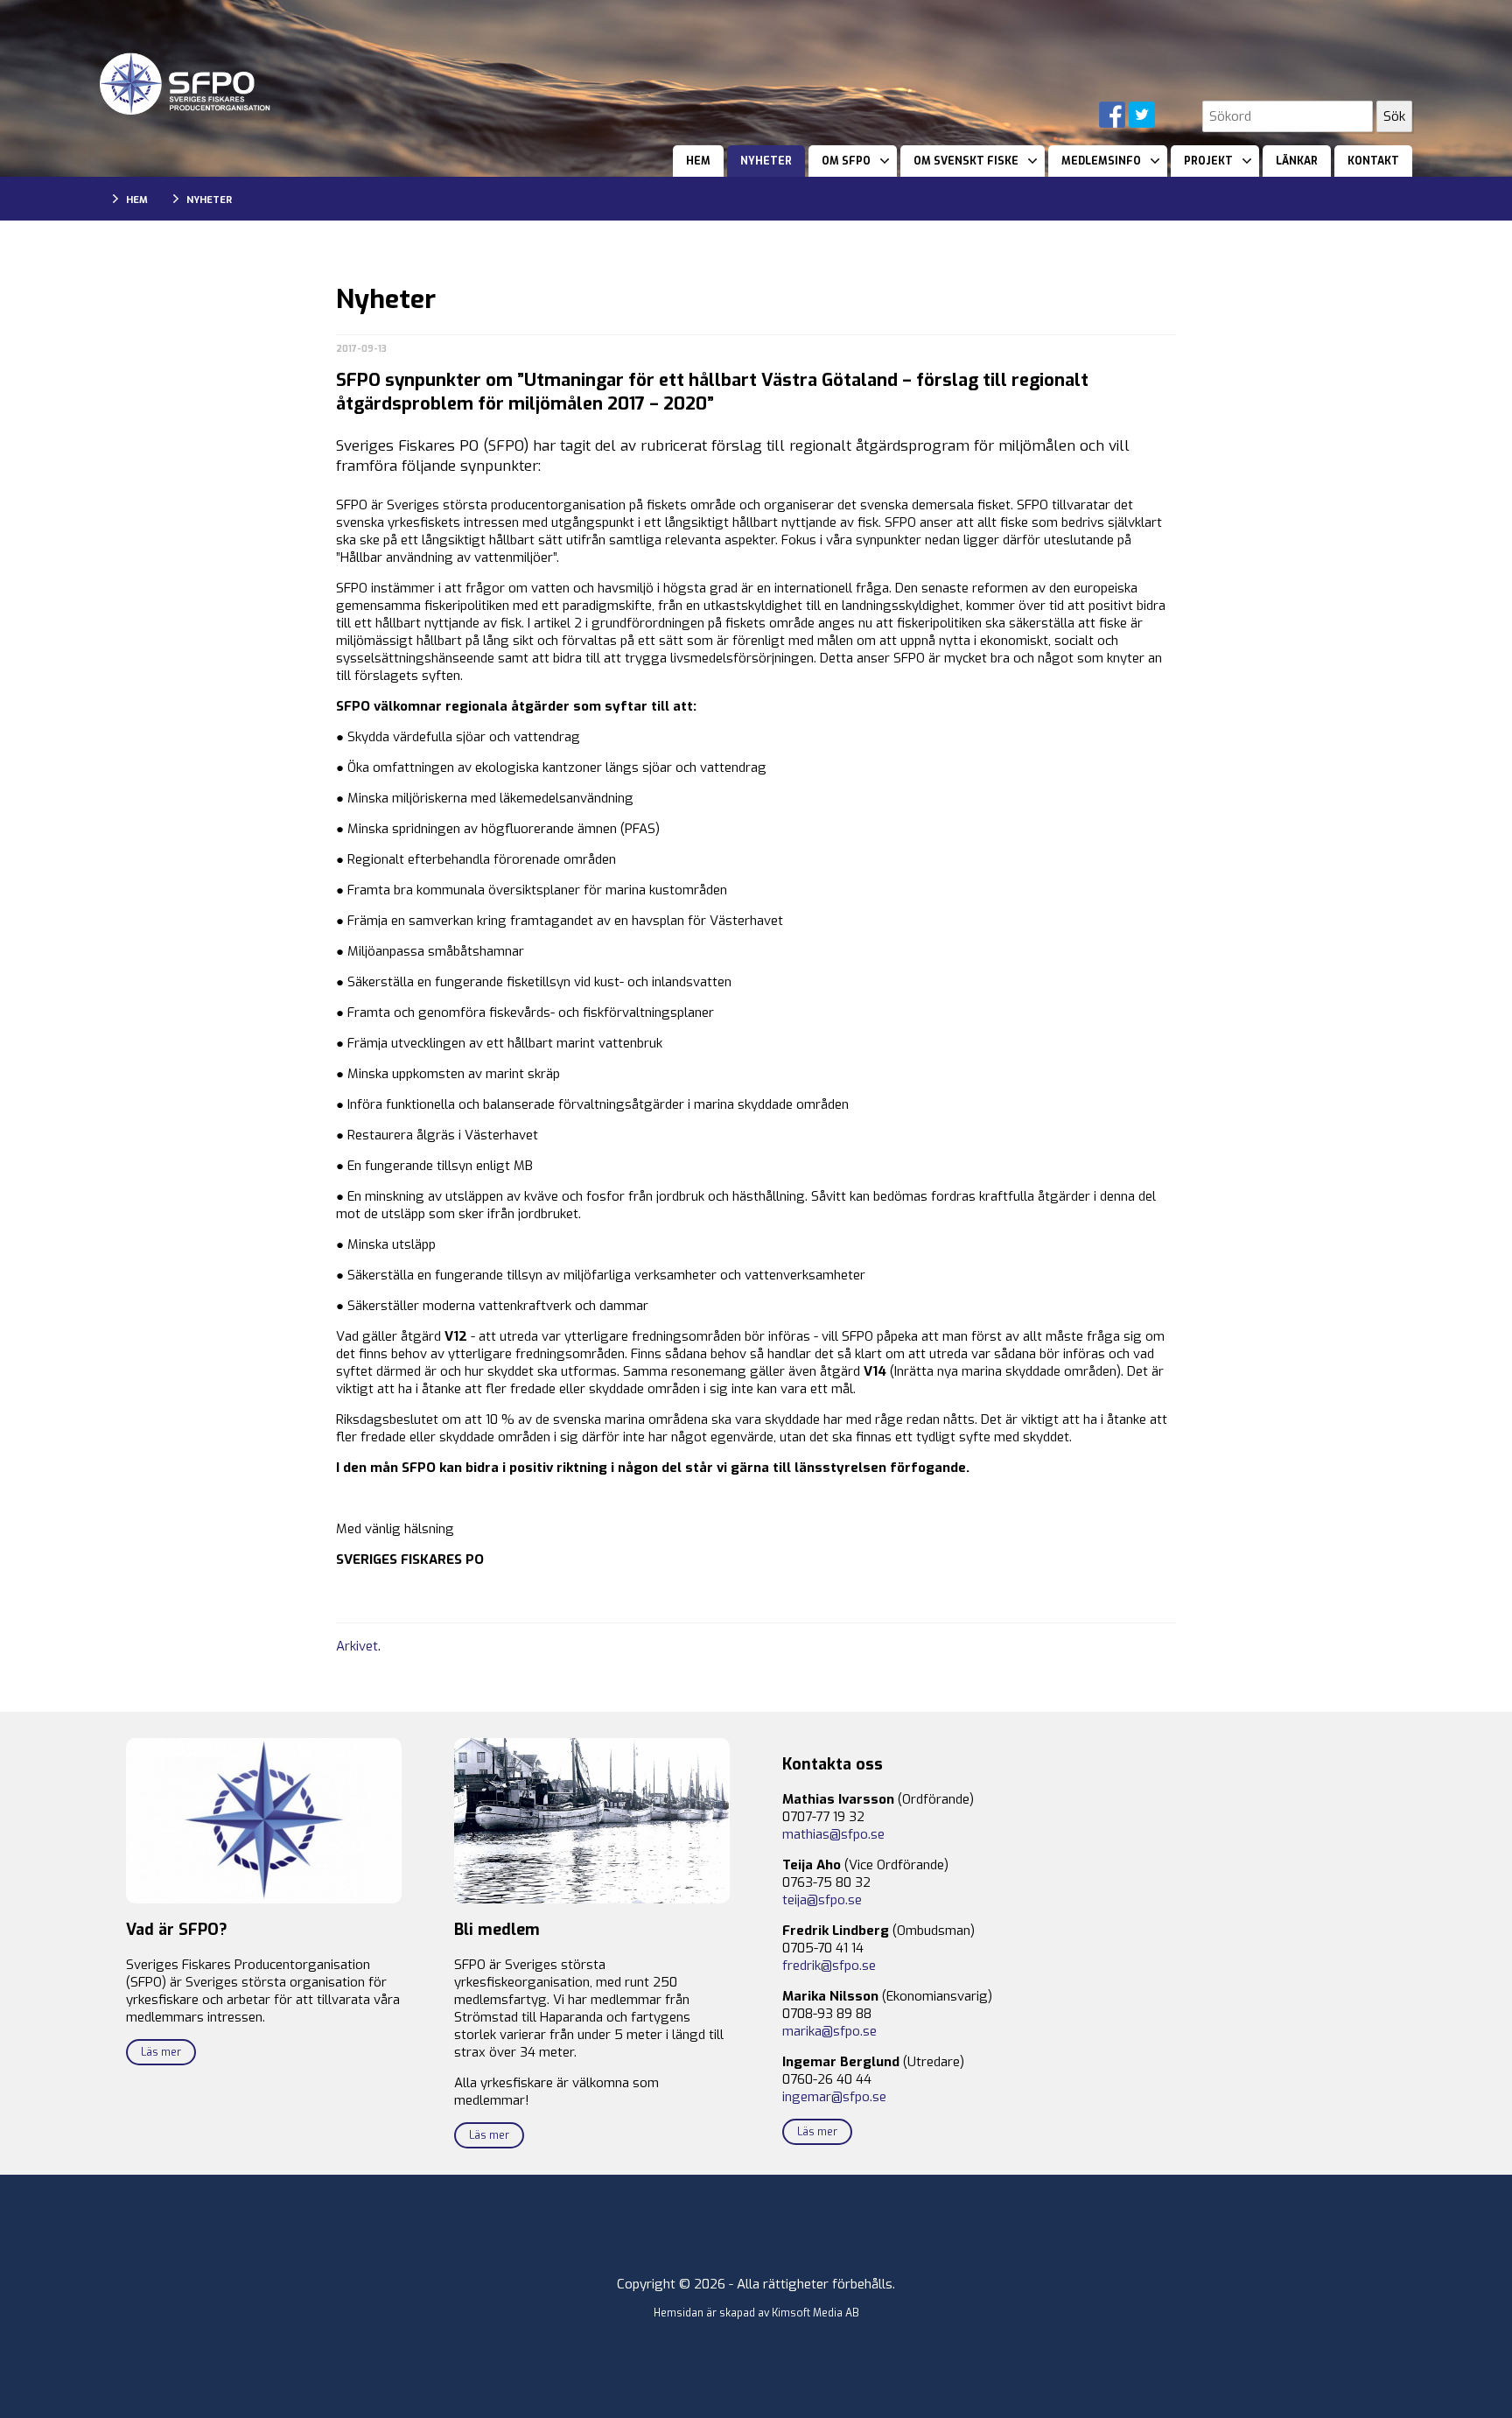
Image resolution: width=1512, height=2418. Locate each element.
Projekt (1208, 161)
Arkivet (357, 1646)
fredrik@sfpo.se (829, 1966)
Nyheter (766, 161)
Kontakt (1373, 161)
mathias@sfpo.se (833, 1834)
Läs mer (161, 2052)
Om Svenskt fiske (966, 161)
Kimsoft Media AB (815, 2313)
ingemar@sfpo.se (834, 2097)
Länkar (1297, 161)
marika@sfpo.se (829, 2031)
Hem (698, 161)
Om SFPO (846, 161)
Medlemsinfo (1101, 161)
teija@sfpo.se (822, 1900)
